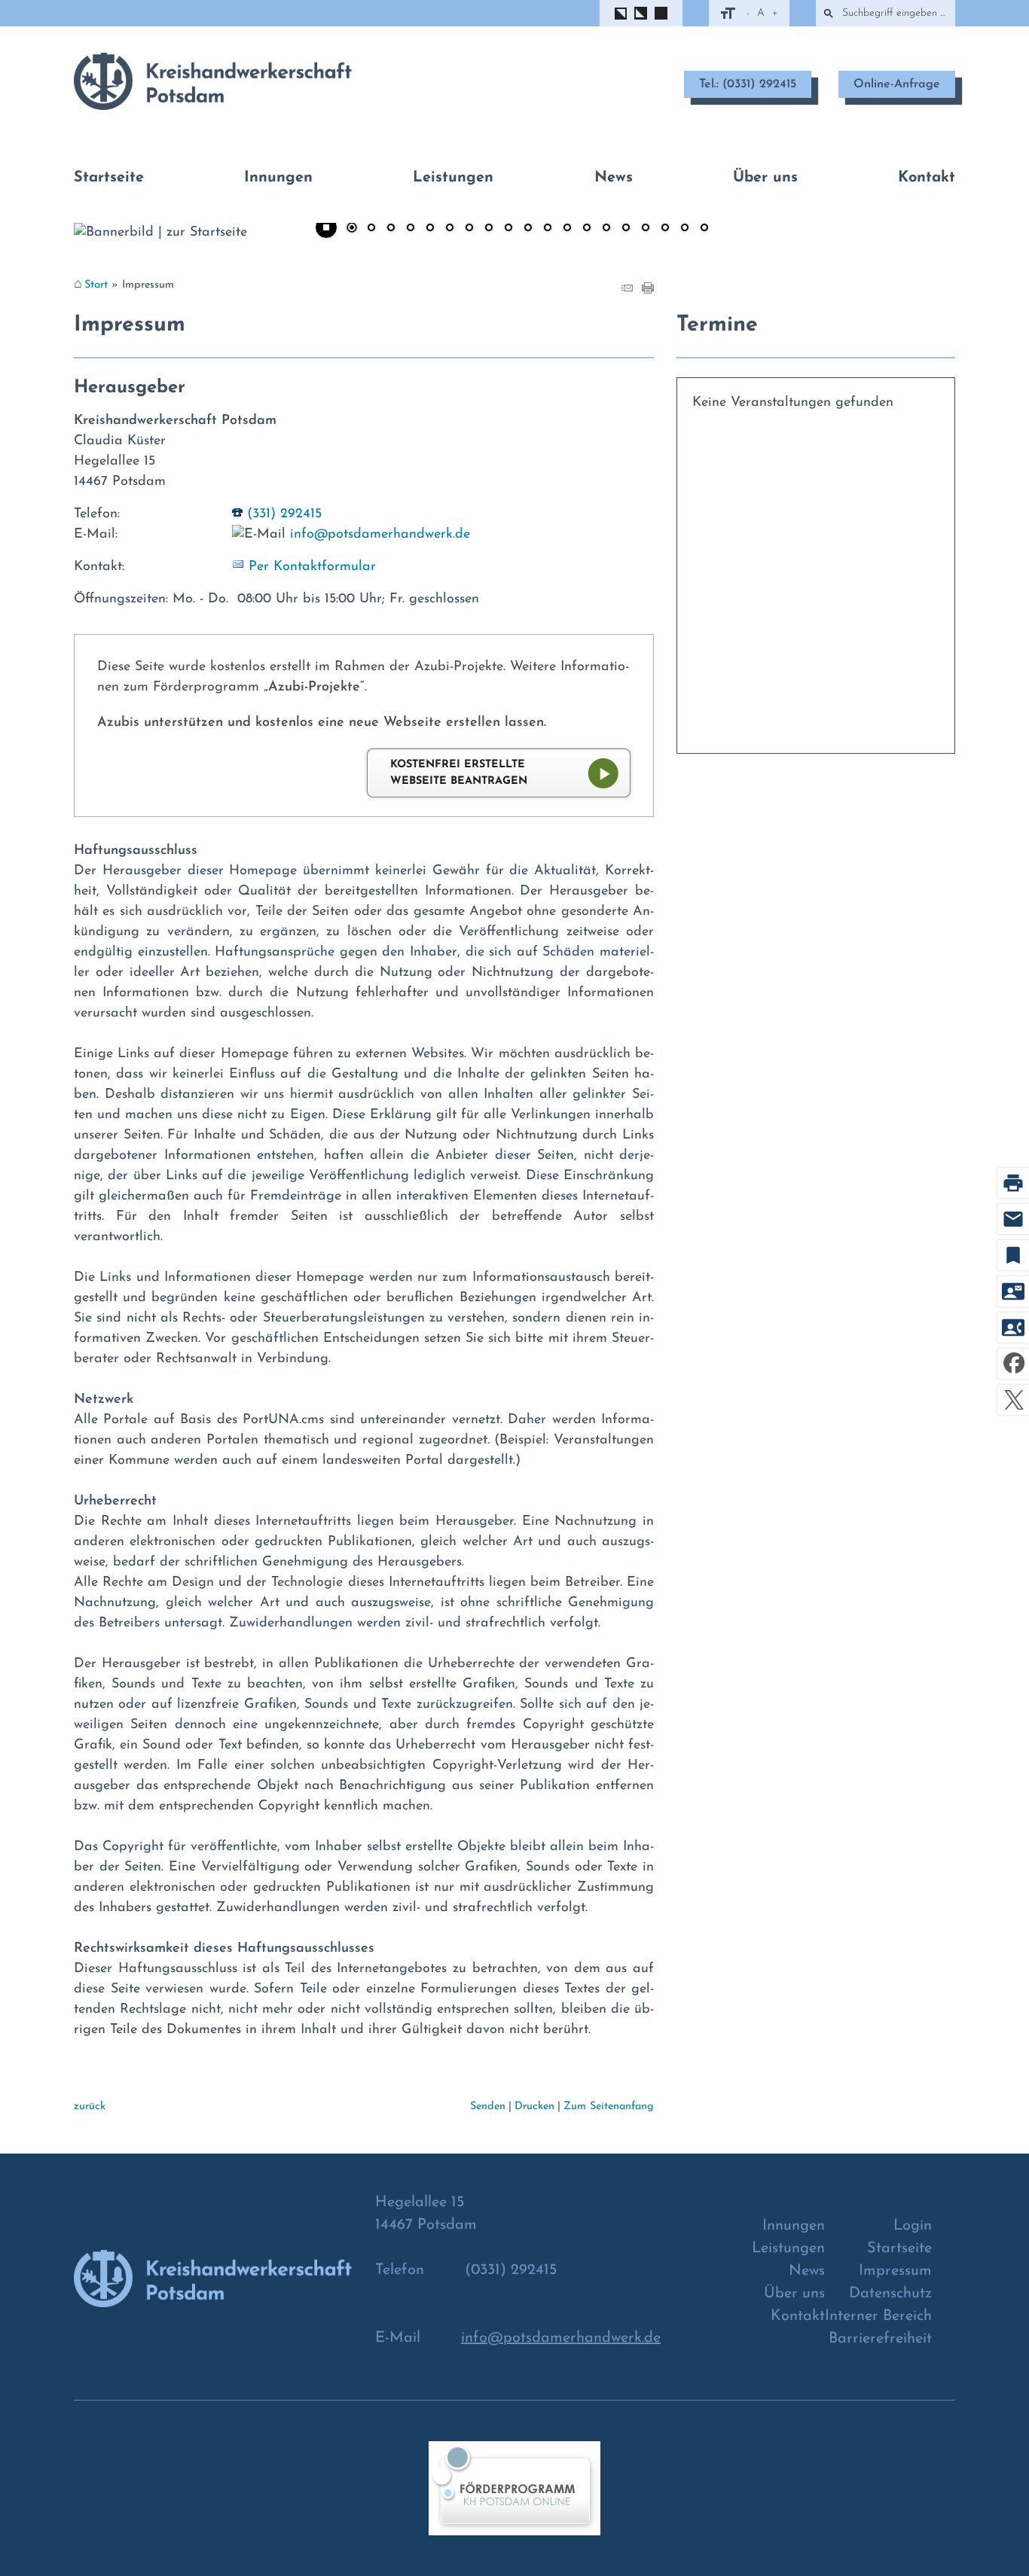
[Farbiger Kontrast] (661, 13)
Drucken (534, 2107)
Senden (488, 2107)
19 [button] (704, 229)
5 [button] (430, 229)
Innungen (278, 178)
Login (913, 2226)
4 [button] (411, 229)
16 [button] (646, 229)
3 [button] (391, 229)
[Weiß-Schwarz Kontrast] (641, 13)
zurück (90, 2107)
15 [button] (626, 229)
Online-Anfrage (897, 84)
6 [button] (450, 229)
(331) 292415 (284, 514)
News (614, 178)
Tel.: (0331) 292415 (748, 84)
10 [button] (528, 229)
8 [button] (489, 229)
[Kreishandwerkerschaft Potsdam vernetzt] (514, 2497)
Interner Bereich (878, 2316)
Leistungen (453, 178)
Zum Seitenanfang (609, 2107)
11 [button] (548, 229)
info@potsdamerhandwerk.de (380, 535)
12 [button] (567, 229)
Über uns (765, 178)
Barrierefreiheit (880, 2339)
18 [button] (685, 229)
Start (96, 285)
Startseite (109, 178)
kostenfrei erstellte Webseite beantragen (459, 773)
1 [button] (352, 229)
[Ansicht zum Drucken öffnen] (648, 291)
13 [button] (587, 229)
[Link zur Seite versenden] (627, 291)
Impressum (895, 2271)
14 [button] (606, 229)
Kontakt (927, 178)
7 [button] (469, 229)
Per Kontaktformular (312, 567)
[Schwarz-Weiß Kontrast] (621, 14)
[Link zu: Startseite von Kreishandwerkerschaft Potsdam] (213, 81)
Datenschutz (890, 2294)
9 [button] (508, 229)
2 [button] (371, 229)
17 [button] (665, 229)
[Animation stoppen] (326, 227)
